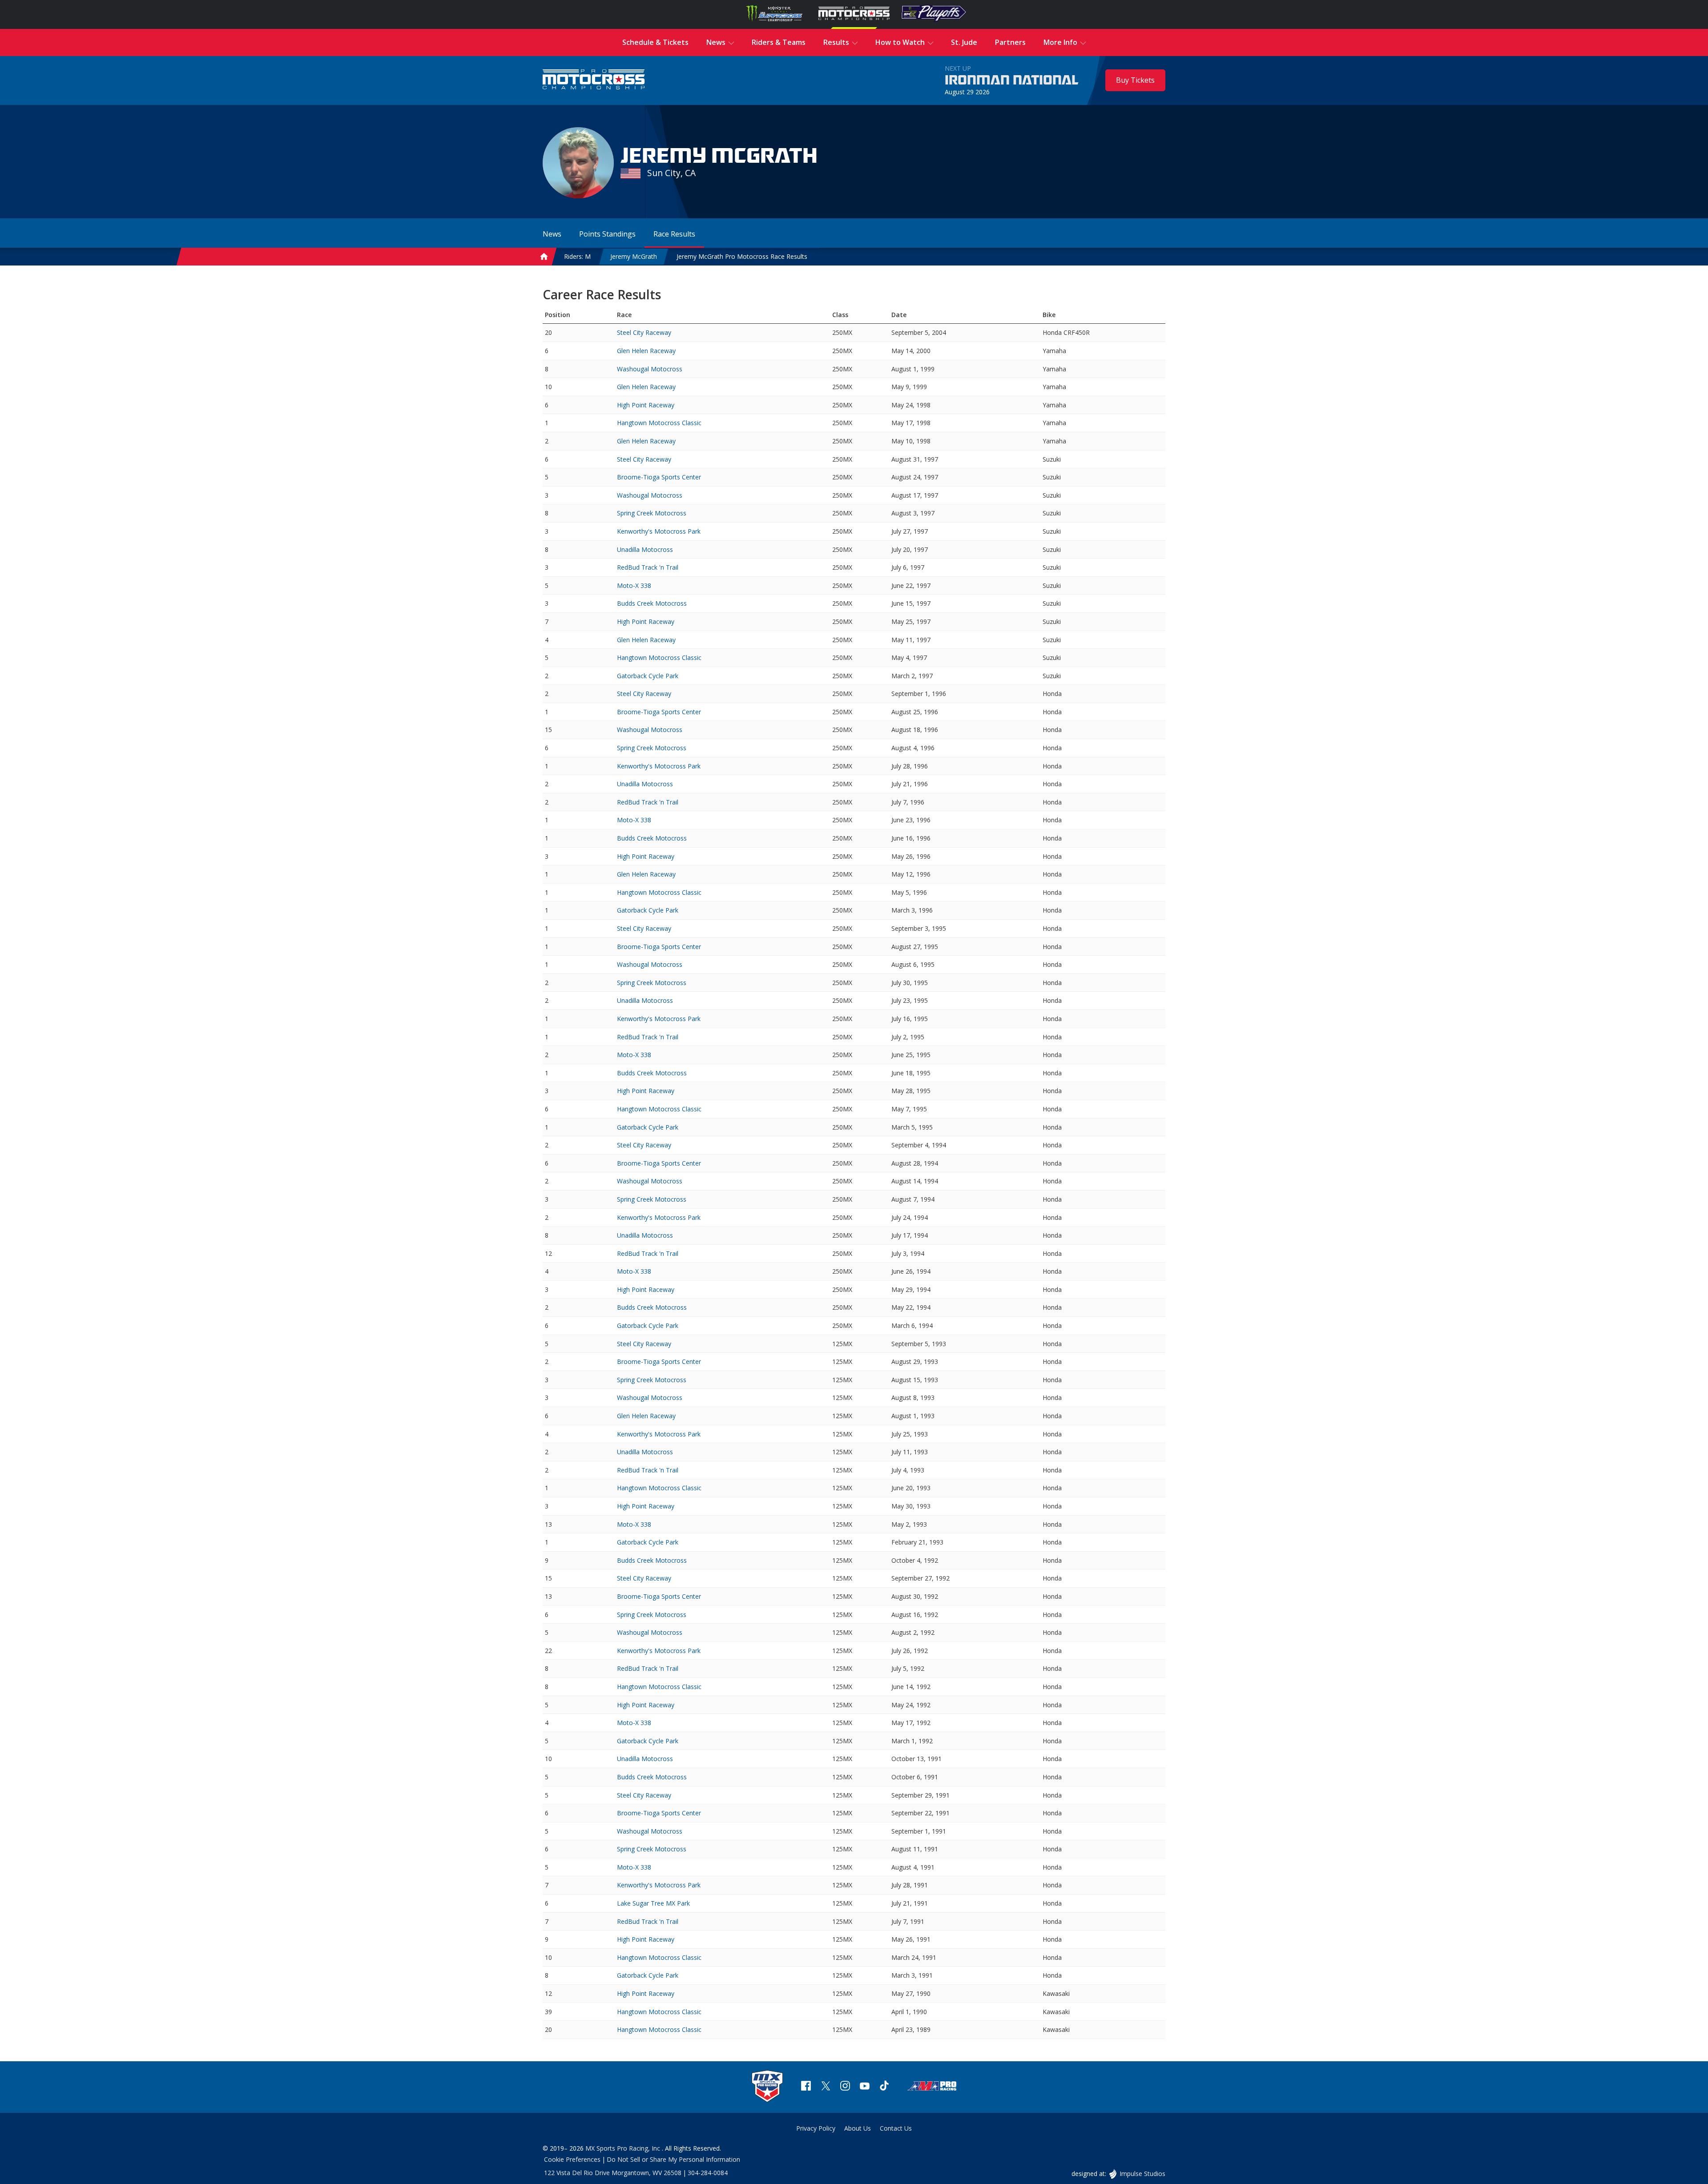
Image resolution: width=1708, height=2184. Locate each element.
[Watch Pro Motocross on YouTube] (865, 2087)
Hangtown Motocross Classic (659, 423)
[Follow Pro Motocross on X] (826, 2087)
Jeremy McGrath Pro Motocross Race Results (742, 256)
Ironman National (1012, 80)
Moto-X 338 (634, 585)
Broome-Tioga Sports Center (659, 477)
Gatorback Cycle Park (648, 676)
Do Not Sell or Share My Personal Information (673, 2159)
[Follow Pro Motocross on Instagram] (845, 2087)
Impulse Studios (1142, 2174)
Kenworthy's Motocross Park (659, 531)
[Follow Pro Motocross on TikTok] (884, 2087)
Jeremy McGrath (634, 256)
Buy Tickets (1135, 80)
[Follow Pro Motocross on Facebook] (806, 2087)
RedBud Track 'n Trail (648, 567)
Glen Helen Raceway (646, 351)
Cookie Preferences (572, 2159)
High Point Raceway (646, 405)
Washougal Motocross (650, 369)
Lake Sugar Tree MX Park (653, 1903)
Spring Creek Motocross (652, 513)
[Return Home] (594, 80)
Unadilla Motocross (645, 549)
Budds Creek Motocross (652, 603)
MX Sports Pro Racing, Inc (624, 2148)
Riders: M (577, 256)
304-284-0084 (708, 2173)
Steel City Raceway (644, 332)
